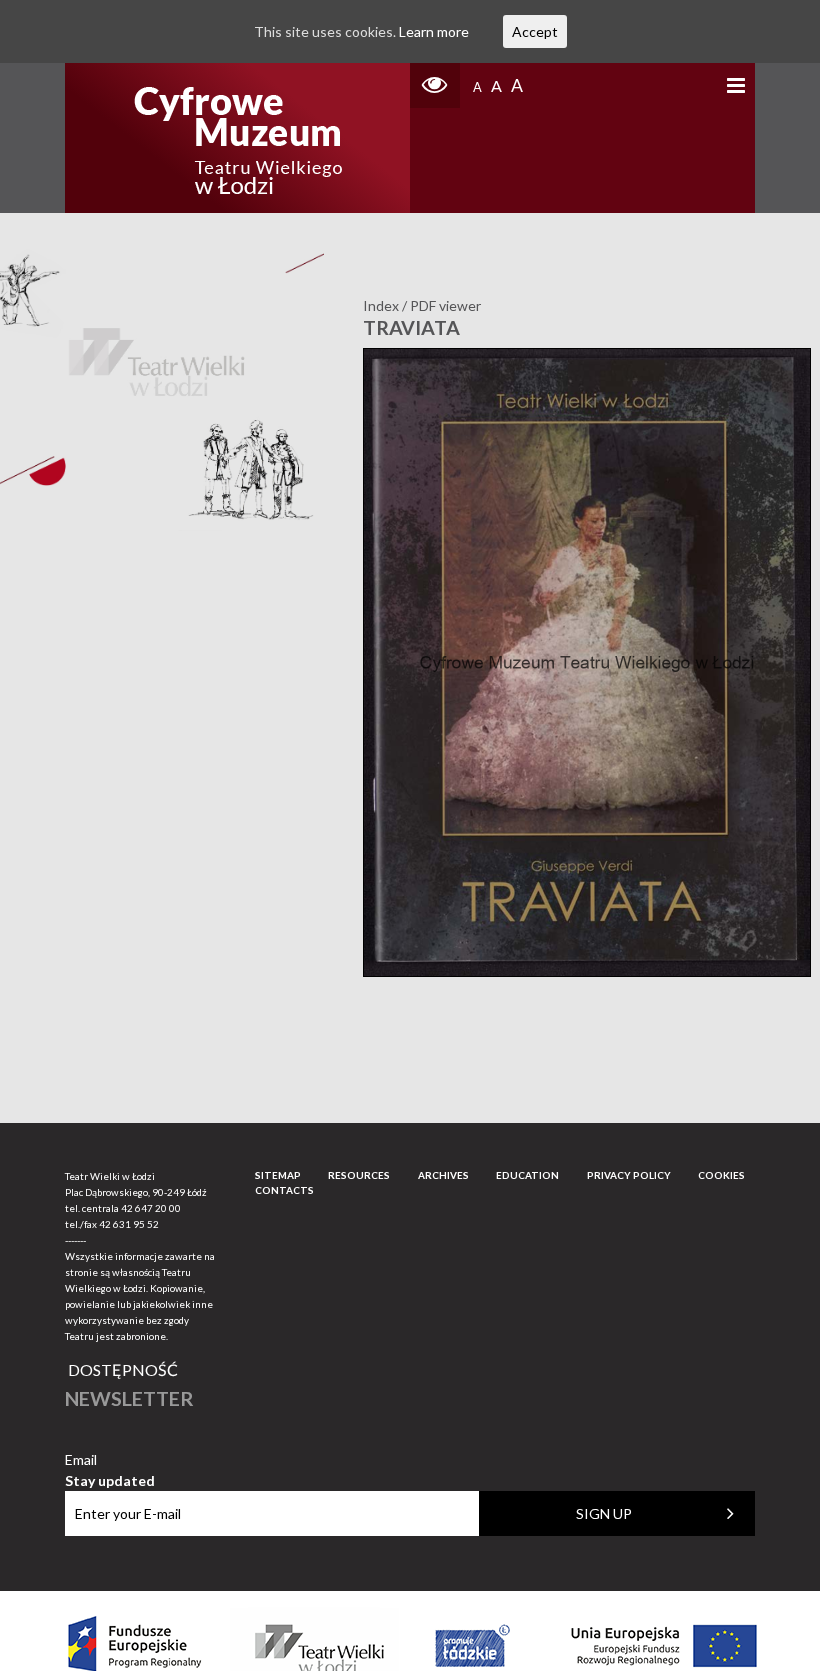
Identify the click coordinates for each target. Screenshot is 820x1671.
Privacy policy (629, 1175)
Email (110, 1460)
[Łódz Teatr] (238, 138)
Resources (359, 1175)
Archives (443, 1175)
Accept (535, 31)
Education (527, 1175)
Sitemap (278, 1175)
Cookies (721, 1175)
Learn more (434, 31)
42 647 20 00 (151, 1208)
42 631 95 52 (129, 1224)
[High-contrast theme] (435, 85)
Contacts (284, 1190)
